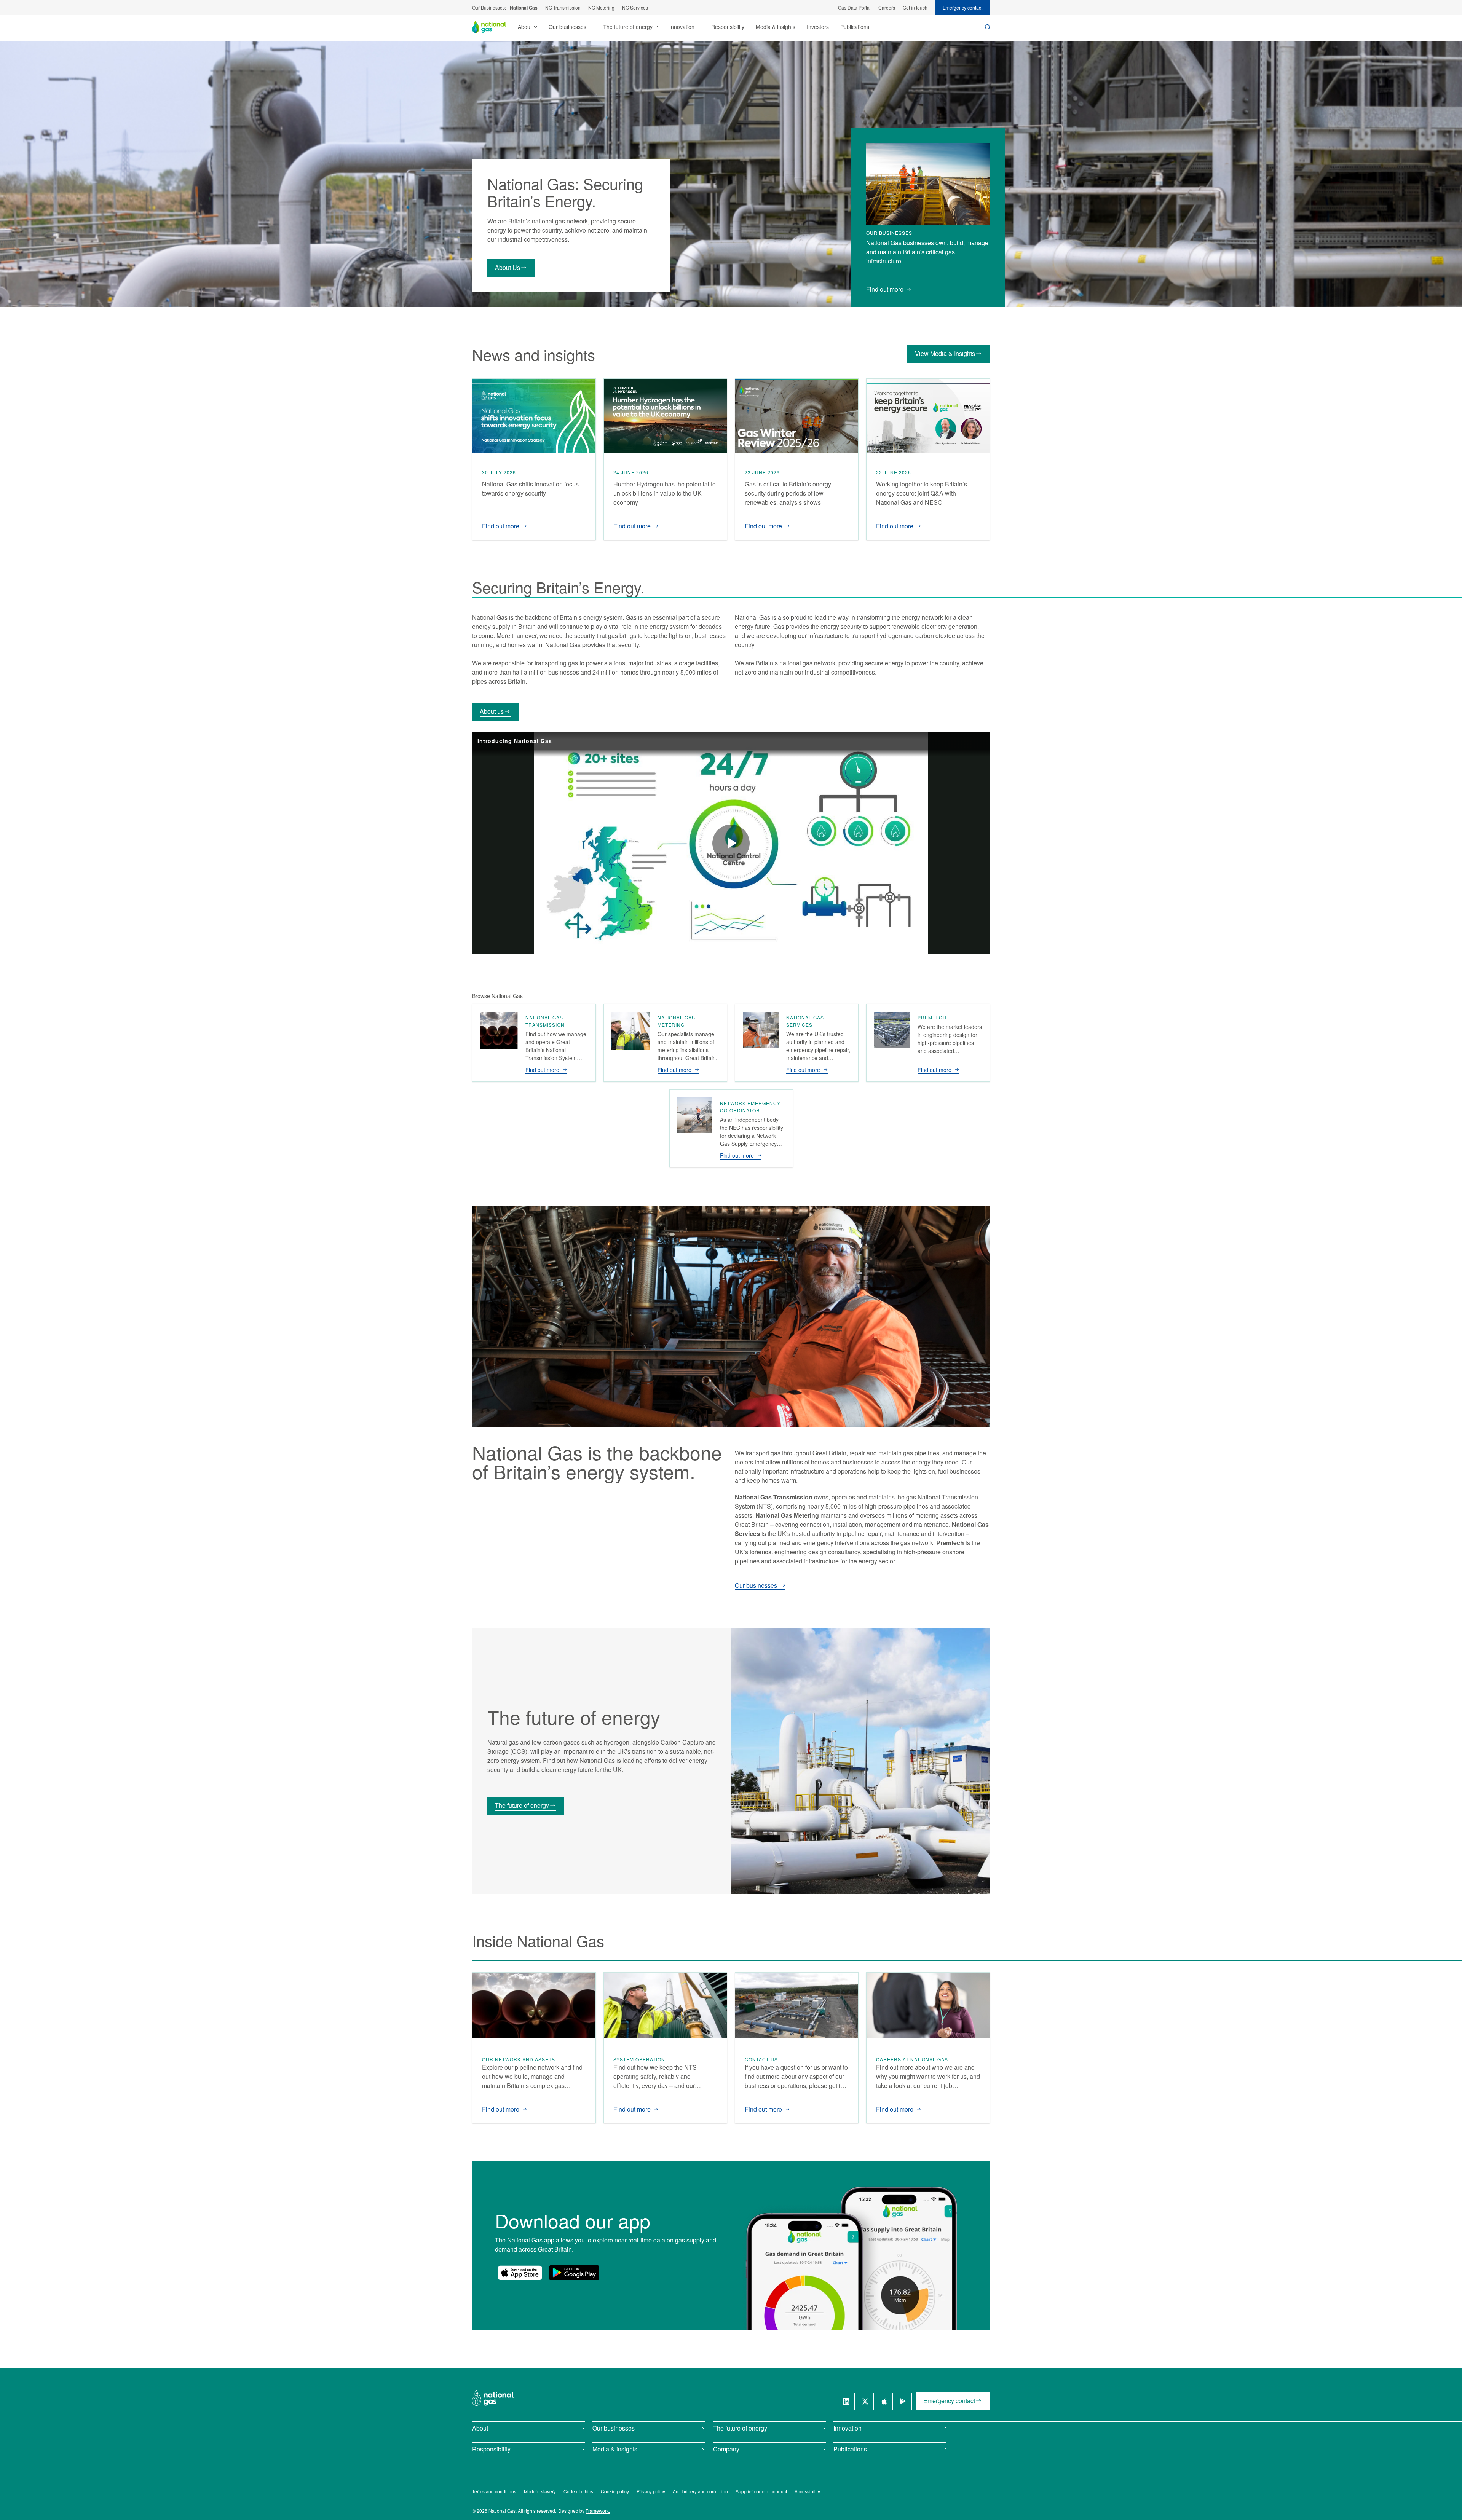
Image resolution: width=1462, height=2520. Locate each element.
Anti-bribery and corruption (700, 2491)
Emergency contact (962, 7)
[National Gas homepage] (495, 27)
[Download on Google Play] (574, 2273)
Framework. (598, 2511)
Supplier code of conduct (761, 2491)
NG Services (635, 7)
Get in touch (915, 7)
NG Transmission (563, 7)
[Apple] (884, 2401)
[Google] (903, 2401)
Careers (887, 7)
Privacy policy (651, 2491)
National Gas (524, 8)
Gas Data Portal (854, 7)
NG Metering (601, 7)
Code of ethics (578, 2491)
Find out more (885, 289)
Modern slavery (540, 2491)
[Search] (987, 27)
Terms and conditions (494, 2491)
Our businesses (756, 1586)
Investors (818, 27)
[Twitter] (865, 2401)
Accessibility (807, 2491)
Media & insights (776, 27)
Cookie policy (615, 2491)
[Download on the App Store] (520, 2273)
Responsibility (728, 27)
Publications (855, 27)
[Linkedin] (846, 2401)
